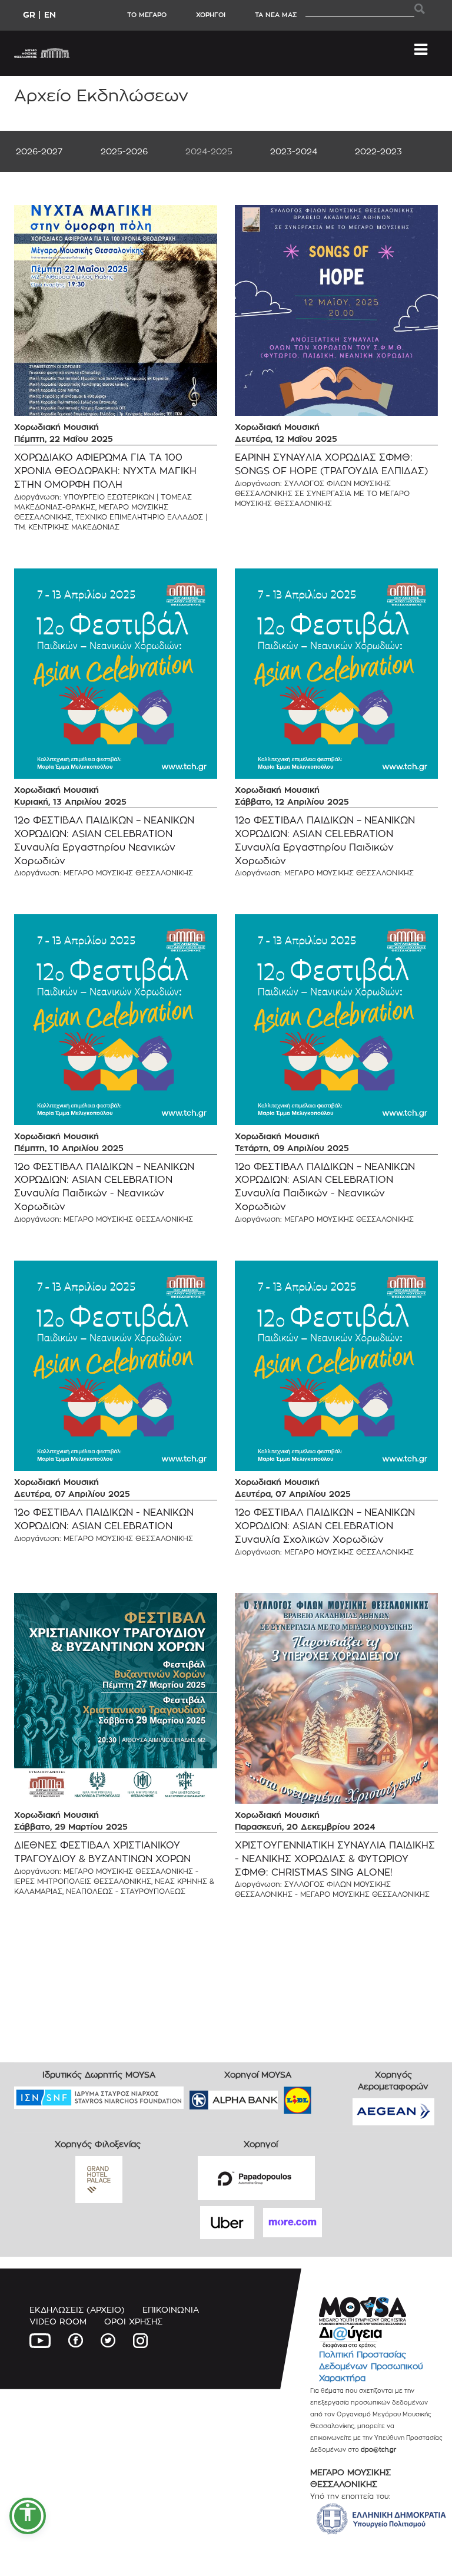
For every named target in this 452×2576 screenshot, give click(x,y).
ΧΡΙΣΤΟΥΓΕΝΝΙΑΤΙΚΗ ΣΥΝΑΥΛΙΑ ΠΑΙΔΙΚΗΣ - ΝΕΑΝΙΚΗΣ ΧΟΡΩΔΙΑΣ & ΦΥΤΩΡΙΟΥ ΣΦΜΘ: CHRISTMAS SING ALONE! (335, 1859)
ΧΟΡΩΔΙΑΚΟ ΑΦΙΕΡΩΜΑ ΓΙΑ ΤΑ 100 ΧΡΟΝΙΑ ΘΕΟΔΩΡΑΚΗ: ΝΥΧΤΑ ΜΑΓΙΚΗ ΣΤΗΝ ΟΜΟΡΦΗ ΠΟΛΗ (105, 471)
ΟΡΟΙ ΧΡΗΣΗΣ (133, 2321)
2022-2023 (378, 151)
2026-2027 (39, 151)
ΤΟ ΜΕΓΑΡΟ (147, 15)
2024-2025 (209, 151)
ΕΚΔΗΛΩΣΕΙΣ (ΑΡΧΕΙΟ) (77, 2309)
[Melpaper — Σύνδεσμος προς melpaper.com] (332, 2096)
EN (50, 14)
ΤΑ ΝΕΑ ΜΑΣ (276, 15)
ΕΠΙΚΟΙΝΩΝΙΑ (171, 2309)
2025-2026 (124, 151)
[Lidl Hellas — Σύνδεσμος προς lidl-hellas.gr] (281, 2096)
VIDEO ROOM (58, 2321)
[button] (28, 2516)
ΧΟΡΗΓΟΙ (211, 15)
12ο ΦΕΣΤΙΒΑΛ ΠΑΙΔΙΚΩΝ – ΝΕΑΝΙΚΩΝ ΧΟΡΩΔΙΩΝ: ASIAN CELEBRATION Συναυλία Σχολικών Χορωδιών (325, 1526)
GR (29, 14)
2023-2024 (294, 151)
